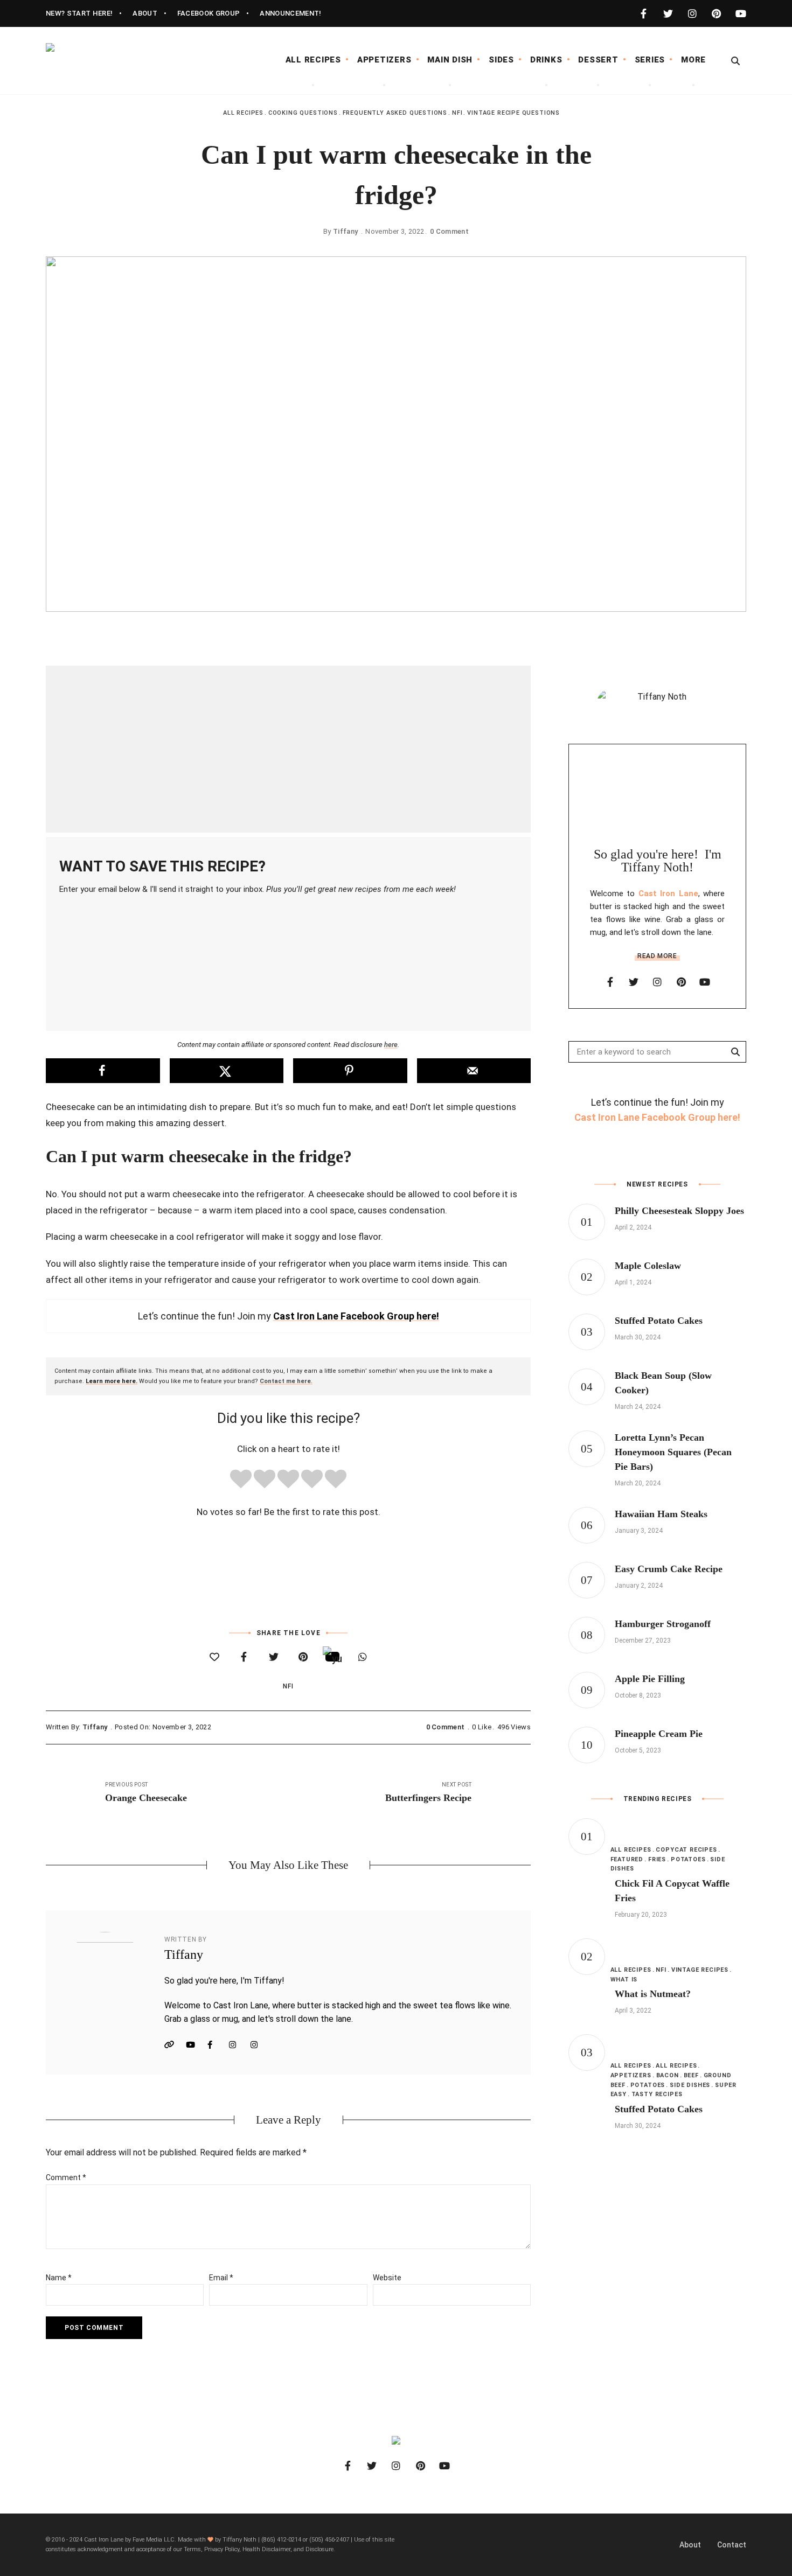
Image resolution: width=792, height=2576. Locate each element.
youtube (741, 13)
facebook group (209, 13)
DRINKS (546, 60)
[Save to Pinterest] (350, 1071)
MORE (693, 60)
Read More (657, 956)
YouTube (194, 2045)
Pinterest (259, 2045)
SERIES (650, 60)
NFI (457, 113)
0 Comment (449, 231)
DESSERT (598, 60)
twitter (668, 13)
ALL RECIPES (313, 60)
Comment (66, 2177)
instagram (692, 13)
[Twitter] (273, 1657)
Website (172, 2045)
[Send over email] (474, 1071)
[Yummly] (333, 1656)
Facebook (216, 2045)
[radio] (241, 1481)
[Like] (214, 1657)
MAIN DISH (450, 60)
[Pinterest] (303, 1657)
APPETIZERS (384, 60)
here (391, 1045)
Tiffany (345, 231)
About (690, 2545)
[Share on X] (227, 1071)
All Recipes (243, 113)
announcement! (290, 13)
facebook (644, 13)
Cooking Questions (303, 113)
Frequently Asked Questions (395, 113)
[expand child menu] (313, 85)
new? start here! (79, 13)
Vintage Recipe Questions (513, 113)
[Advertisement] (288, 749)
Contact (732, 2545)
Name (59, 2278)
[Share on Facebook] (103, 1071)
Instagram (237, 2045)
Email (221, 2278)
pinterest (716, 13)
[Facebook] (244, 1657)
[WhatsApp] (362, 1657)
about (145, 13)
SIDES (501, 60)
